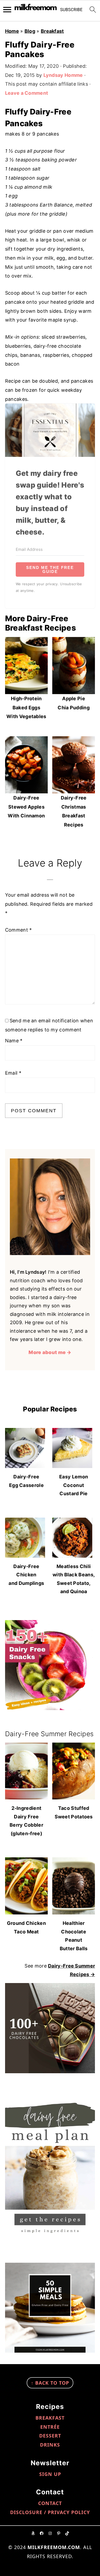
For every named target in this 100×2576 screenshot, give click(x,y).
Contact (50, 2503)
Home (12, 31)
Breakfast (52, 31)
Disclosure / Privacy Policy (50, 2512)
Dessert (50, 2436)
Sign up (50, 2474)
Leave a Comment (27, 93)
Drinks (50, 2445)
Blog (30, 31)
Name (14, 1041)
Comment (19, 930)
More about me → (50, 1352)
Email (13, 1073)
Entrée (50, 2427)
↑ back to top (50, 2383)
